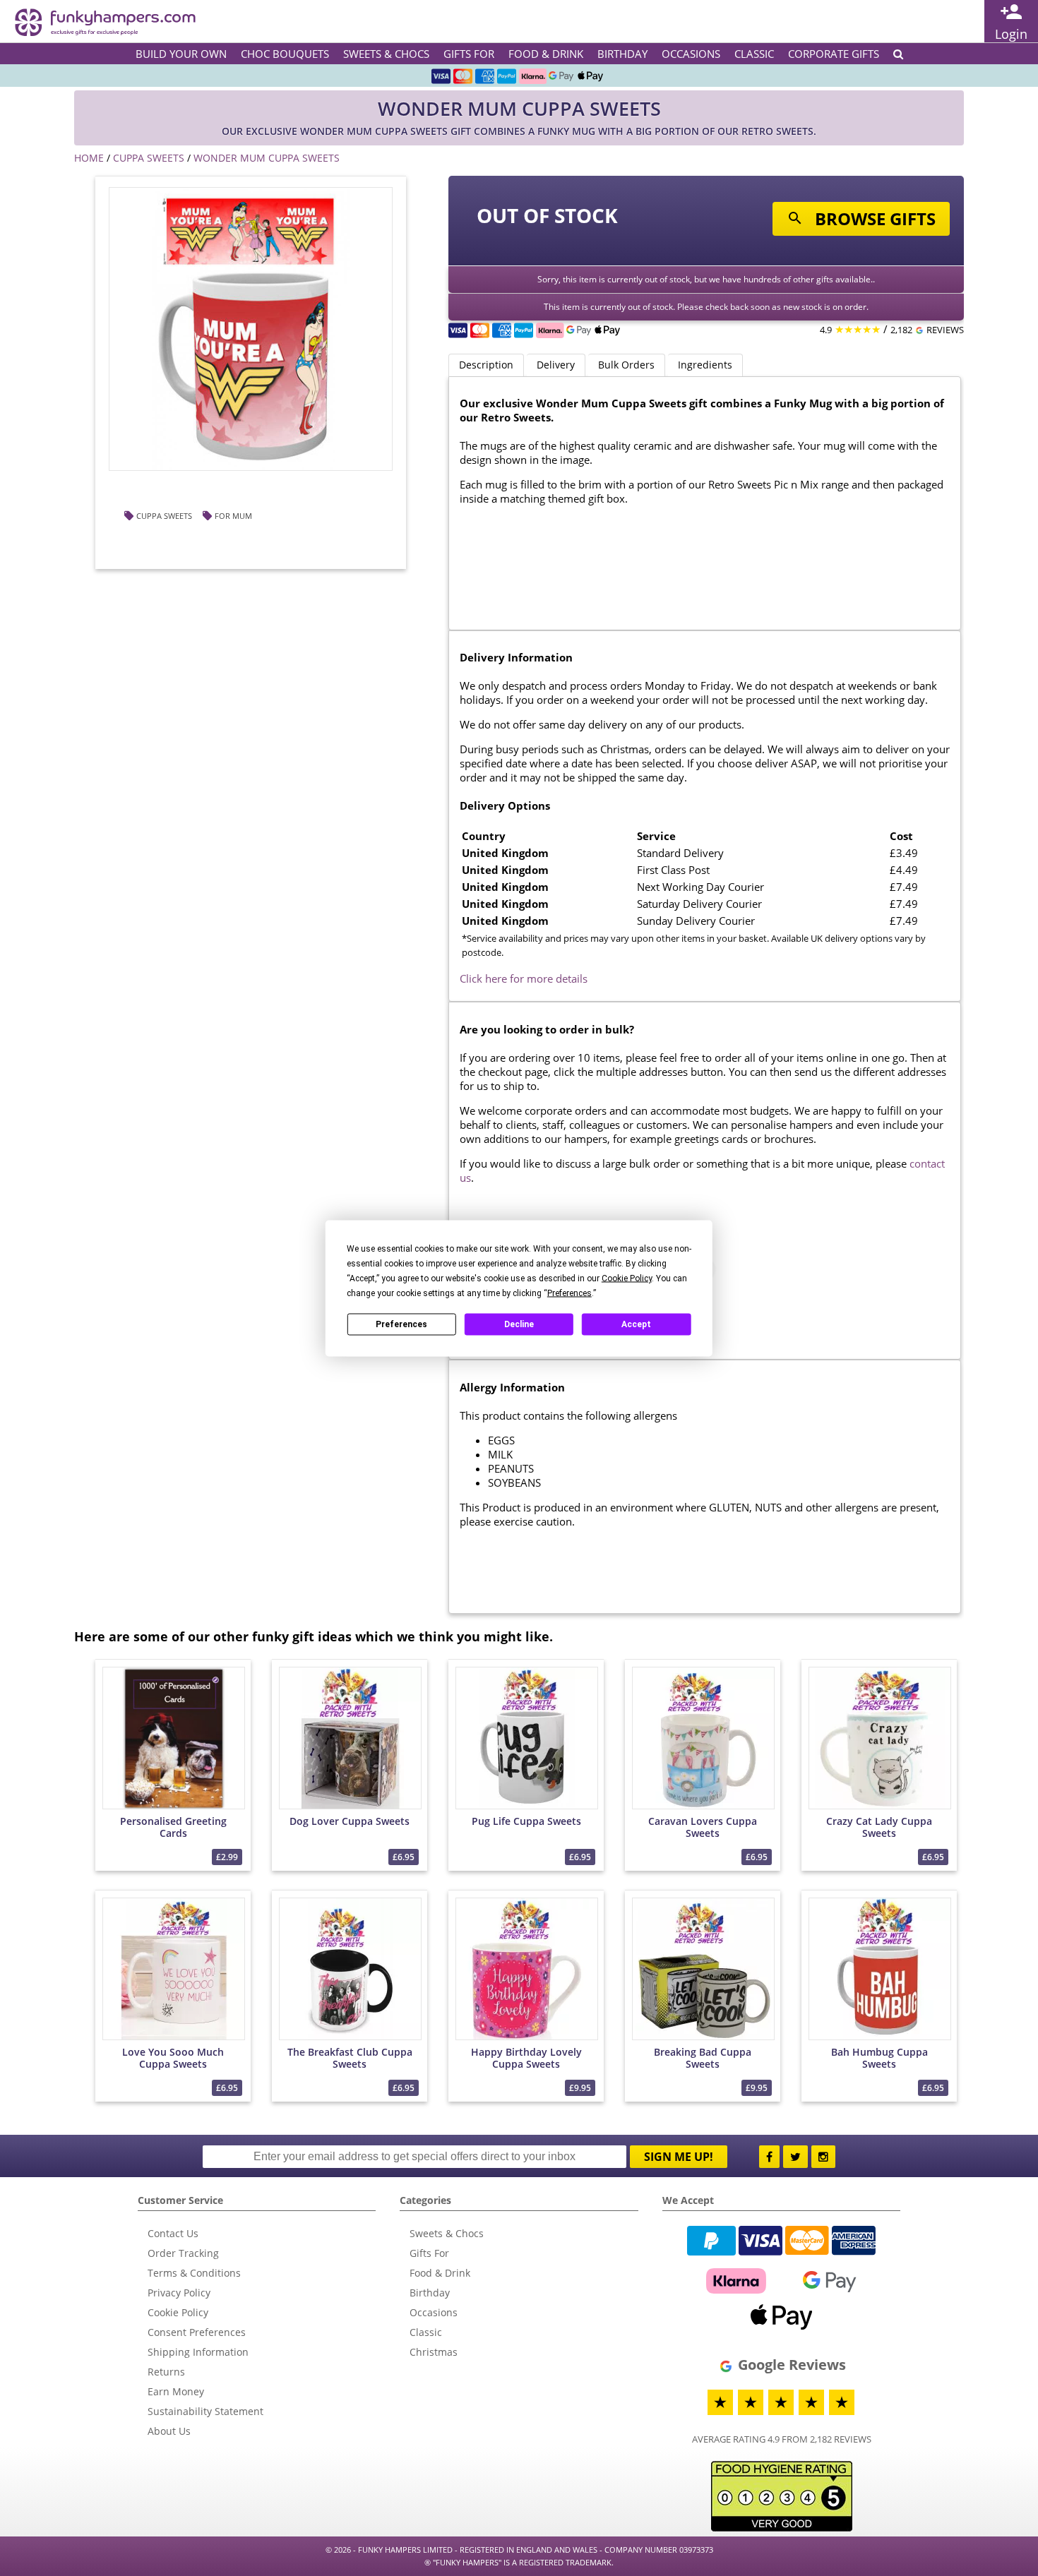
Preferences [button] (569, 1293)
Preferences (401, 1324)
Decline (519, 1324)
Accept (636, 1324)
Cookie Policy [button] (627, 1278)
